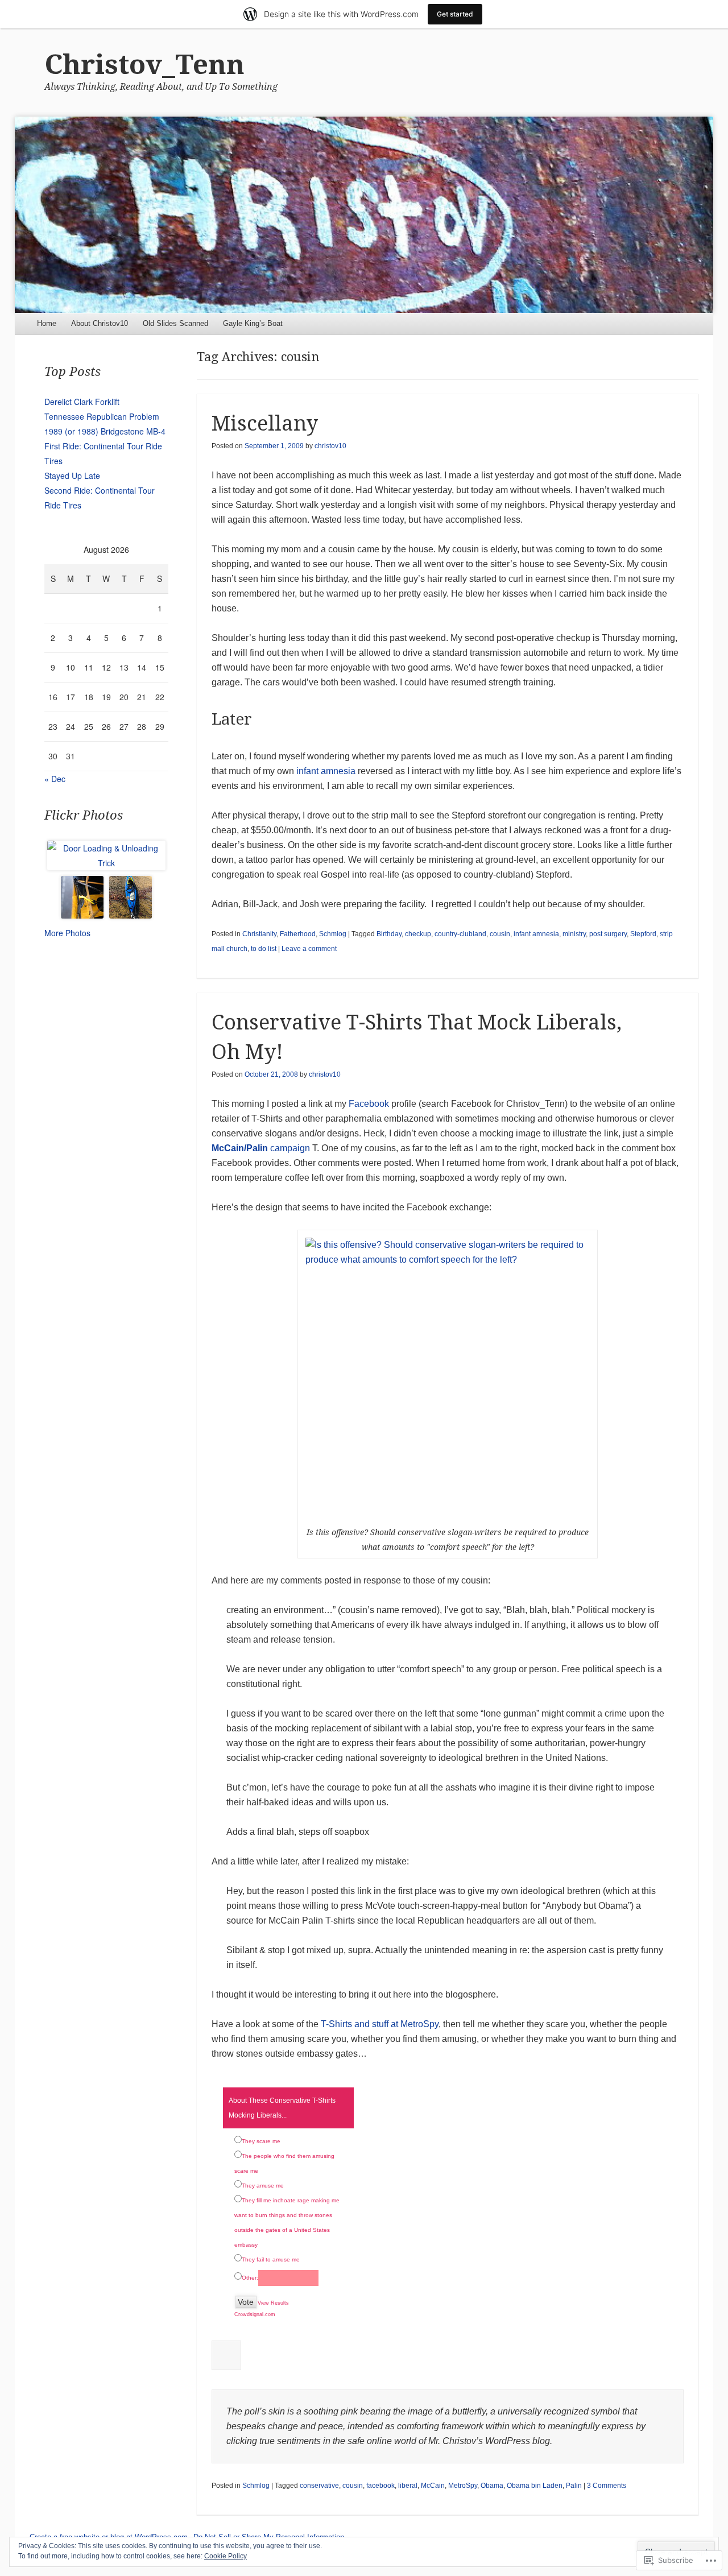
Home (47, 323)
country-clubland (460, 934)
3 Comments (607, 2486)
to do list (264, 949)
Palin (574, 2486)
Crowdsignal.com (255, 2314)
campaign (290, 1148)
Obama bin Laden (535, 2486)
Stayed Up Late (72, 475)
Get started (455, 14)
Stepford (643, 934)
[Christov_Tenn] (364, 215)
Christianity (259, 934)
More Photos (67, 933)
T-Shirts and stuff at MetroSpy (380, 2024)
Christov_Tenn (144, 65)
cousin (500, 934)
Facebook (369, 1104)
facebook (380, 2486)
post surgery (608, 934)
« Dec (55, 779)
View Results (273, 2303)
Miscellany (265, 423)
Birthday (389, 934)
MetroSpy (463, 2486)
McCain (433, 2486)
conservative (319, 2486)
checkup (418, 934)
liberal (408, 2486)
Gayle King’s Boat (253, 323)
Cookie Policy (226, 2556)
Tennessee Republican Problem (102, 416)
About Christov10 (100, 323)
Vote (246, 2302)
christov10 (330, 446)
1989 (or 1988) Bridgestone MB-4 (105, 431)
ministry (574, 934)
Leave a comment (309, 949)
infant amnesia (326, 771)
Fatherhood (298, 934)
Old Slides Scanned (175, 323)
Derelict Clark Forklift (82, 402)
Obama (492, 2486)
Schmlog (333, 934)
